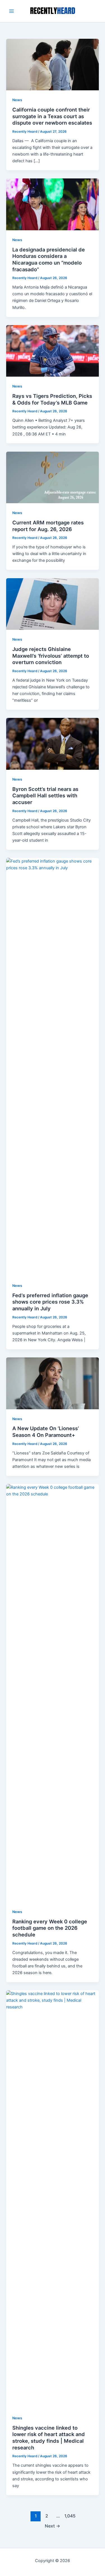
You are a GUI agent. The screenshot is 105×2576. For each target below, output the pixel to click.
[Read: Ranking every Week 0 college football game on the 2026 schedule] (52, 1693)
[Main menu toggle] (11, 11)
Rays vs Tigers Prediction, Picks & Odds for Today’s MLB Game (52, 399)
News (17, 100)
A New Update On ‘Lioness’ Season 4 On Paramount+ (46, 1432)
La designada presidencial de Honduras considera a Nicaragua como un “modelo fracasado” (49, 259)
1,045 (69, 2516)
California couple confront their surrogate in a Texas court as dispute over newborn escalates (52, 116)
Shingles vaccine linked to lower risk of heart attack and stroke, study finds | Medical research (49, 2438)
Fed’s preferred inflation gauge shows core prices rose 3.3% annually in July (50, 1302)
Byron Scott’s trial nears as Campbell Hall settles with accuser (45, 796)
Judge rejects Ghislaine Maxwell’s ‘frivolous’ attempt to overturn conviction (51, 656)
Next (53, 2526)
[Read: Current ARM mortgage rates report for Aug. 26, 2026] (52, 477)
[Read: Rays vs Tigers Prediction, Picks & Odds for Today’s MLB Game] (52, 351)
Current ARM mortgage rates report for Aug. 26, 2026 (48, 526)
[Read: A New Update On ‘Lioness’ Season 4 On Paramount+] (52, 1383)
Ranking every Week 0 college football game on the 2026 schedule (50, 1928)
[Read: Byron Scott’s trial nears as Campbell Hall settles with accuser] (52, 744)
